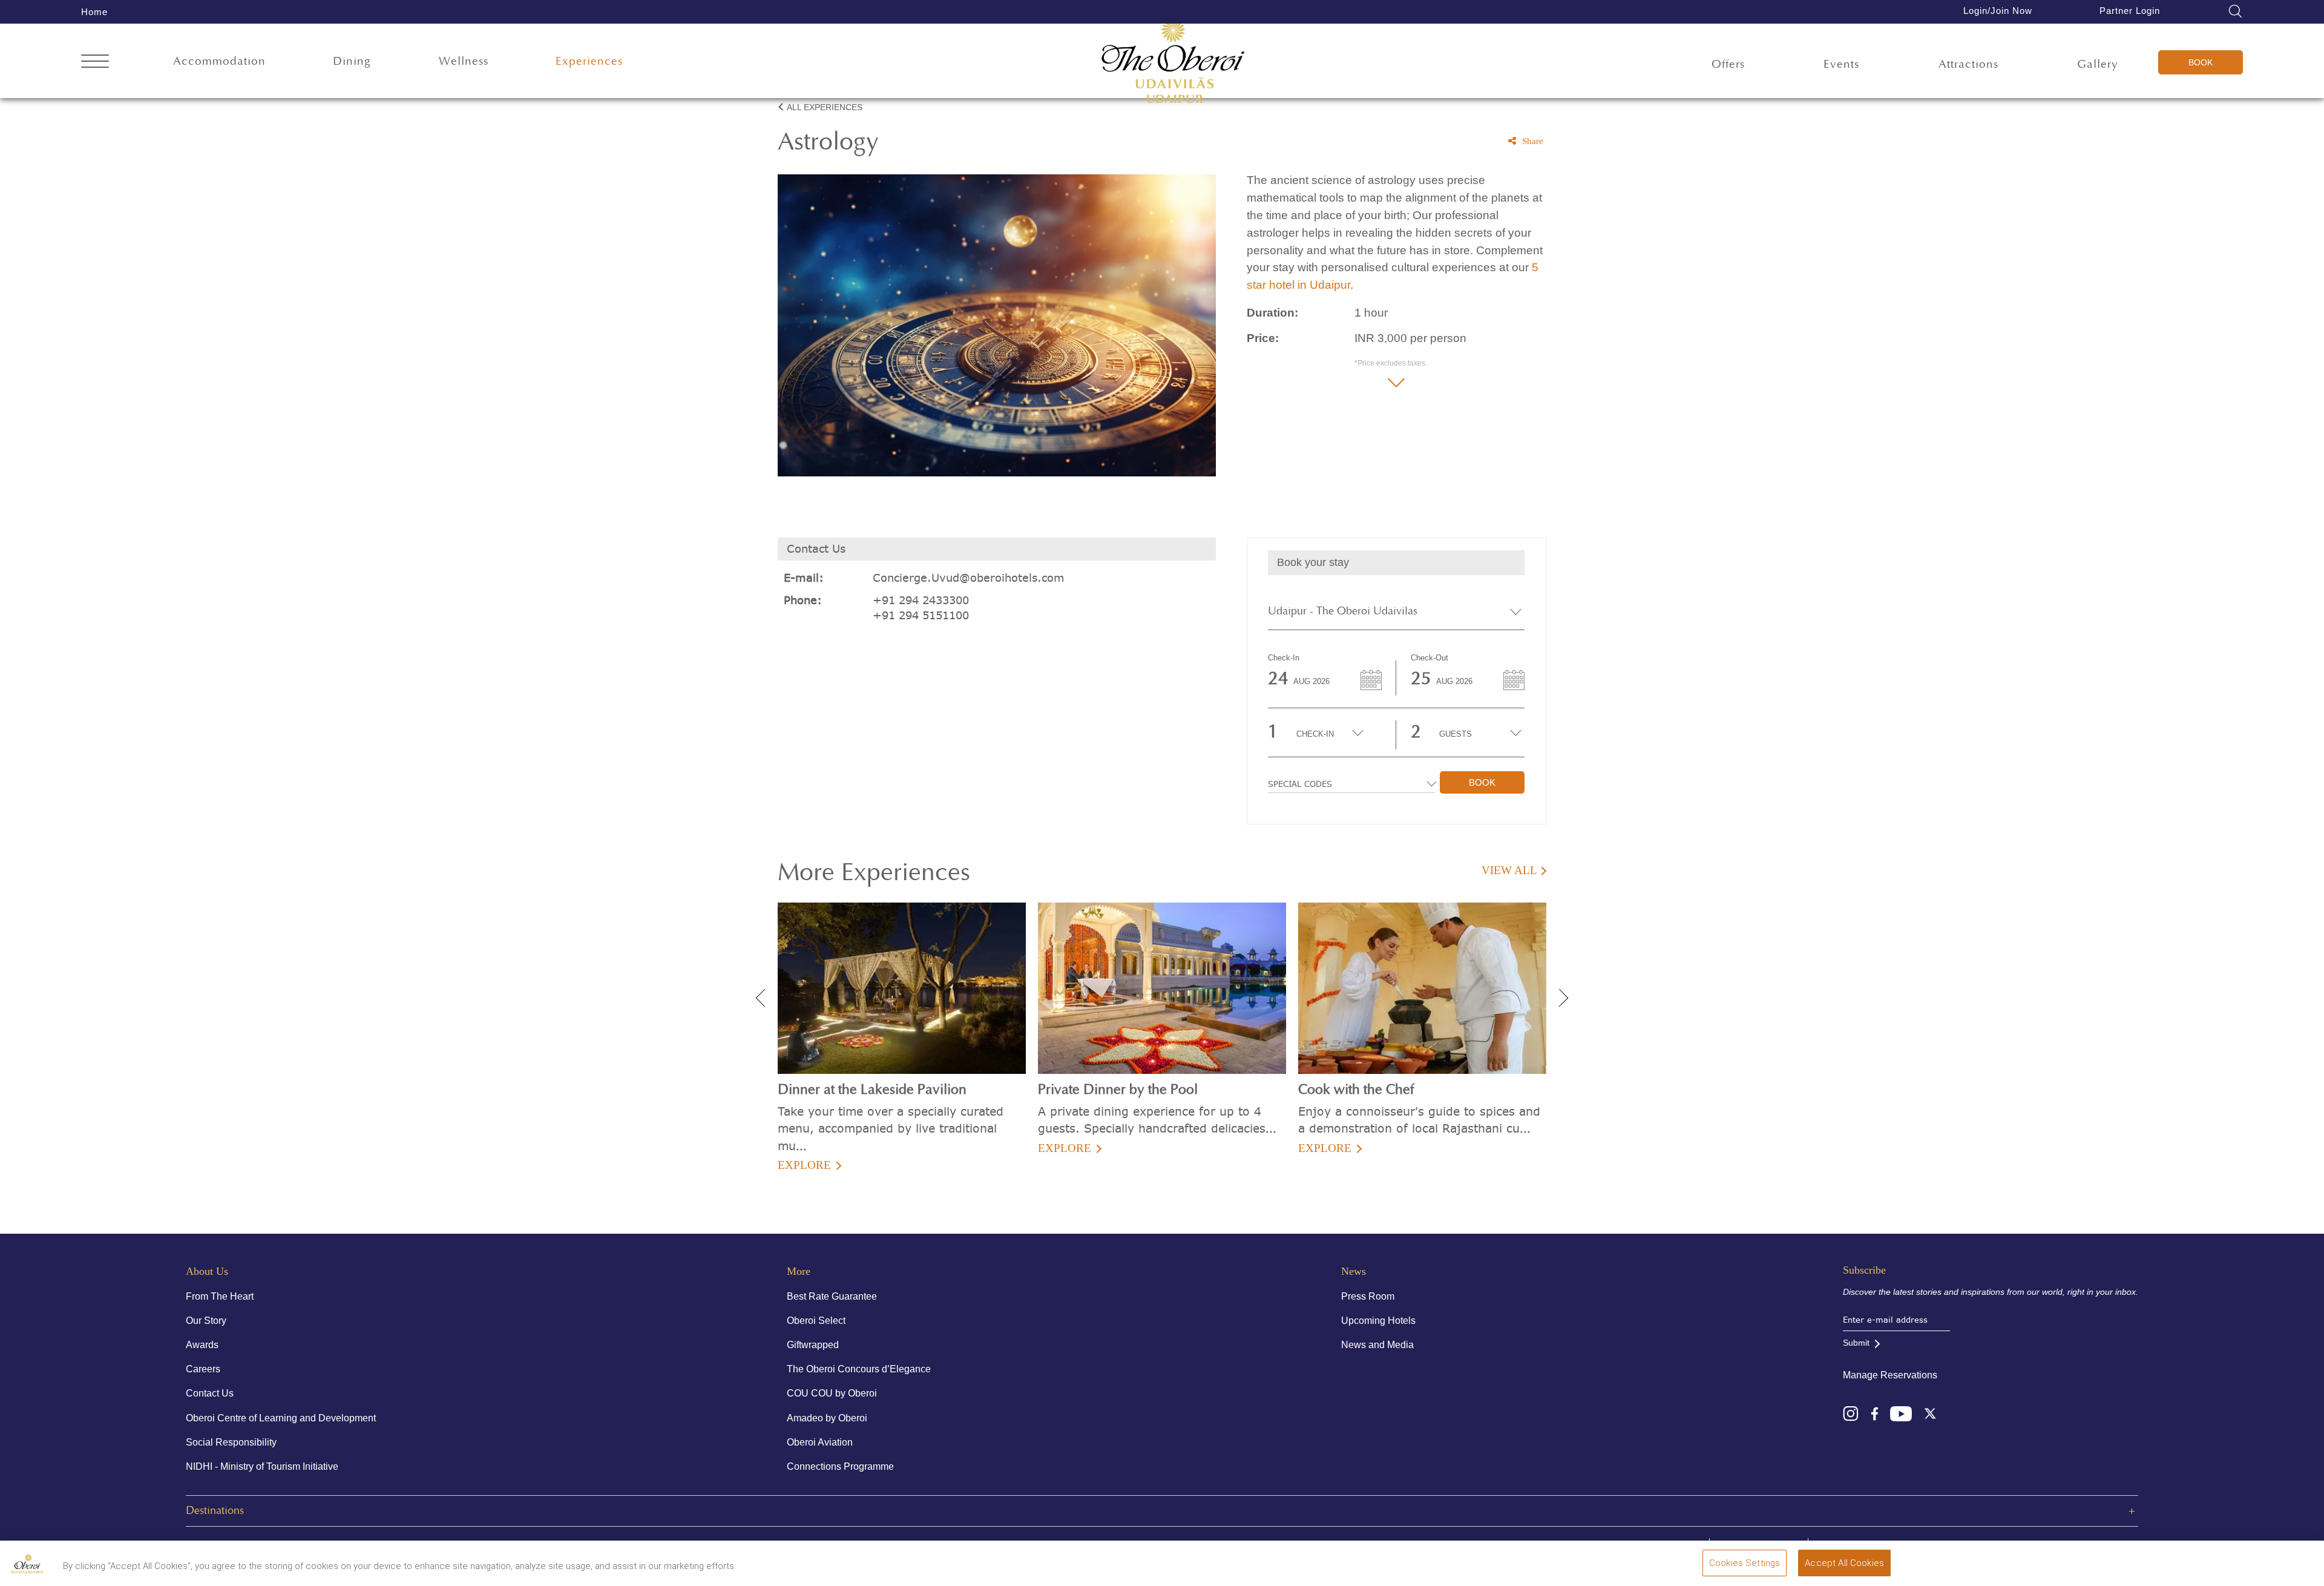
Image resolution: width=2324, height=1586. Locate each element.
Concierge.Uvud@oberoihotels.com (969, 578)
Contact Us (210, 1393)
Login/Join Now (1998, 11)
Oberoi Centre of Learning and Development (281, 1418)
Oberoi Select (816, 1321)
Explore (804, 1165)
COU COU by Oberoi (832, 1393)
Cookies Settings (1745, 1563)
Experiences (589, 61)
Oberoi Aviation (820, 1442)
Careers (203, 1369)
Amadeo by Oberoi (827, 1418)
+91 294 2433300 (921, 600)
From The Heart (220, 1296)
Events (1841, 64)
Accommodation (219, 61)
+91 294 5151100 (921, 615)
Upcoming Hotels (1378, 1321)
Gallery (2098, 64)
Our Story (206, 1321)
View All (1509, 870)
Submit (1856, 1343)
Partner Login (2130, 11)
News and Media (1377, 1345)
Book (2201, 62)
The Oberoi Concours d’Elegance (859, 1369)
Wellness (464, 61)
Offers (1728, 64)
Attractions (1968, 64)
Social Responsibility (231, 1442)
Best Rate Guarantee (832, 1296)
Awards (202, 1345)
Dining (352, 61)
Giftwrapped (813, 1345)
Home (94, 12)
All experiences (825, 107)
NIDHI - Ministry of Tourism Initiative (262, 1466)
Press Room (1368, 1296)
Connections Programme (840, 1466)
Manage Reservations (1890, 1375)
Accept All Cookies (1844, 1563)
